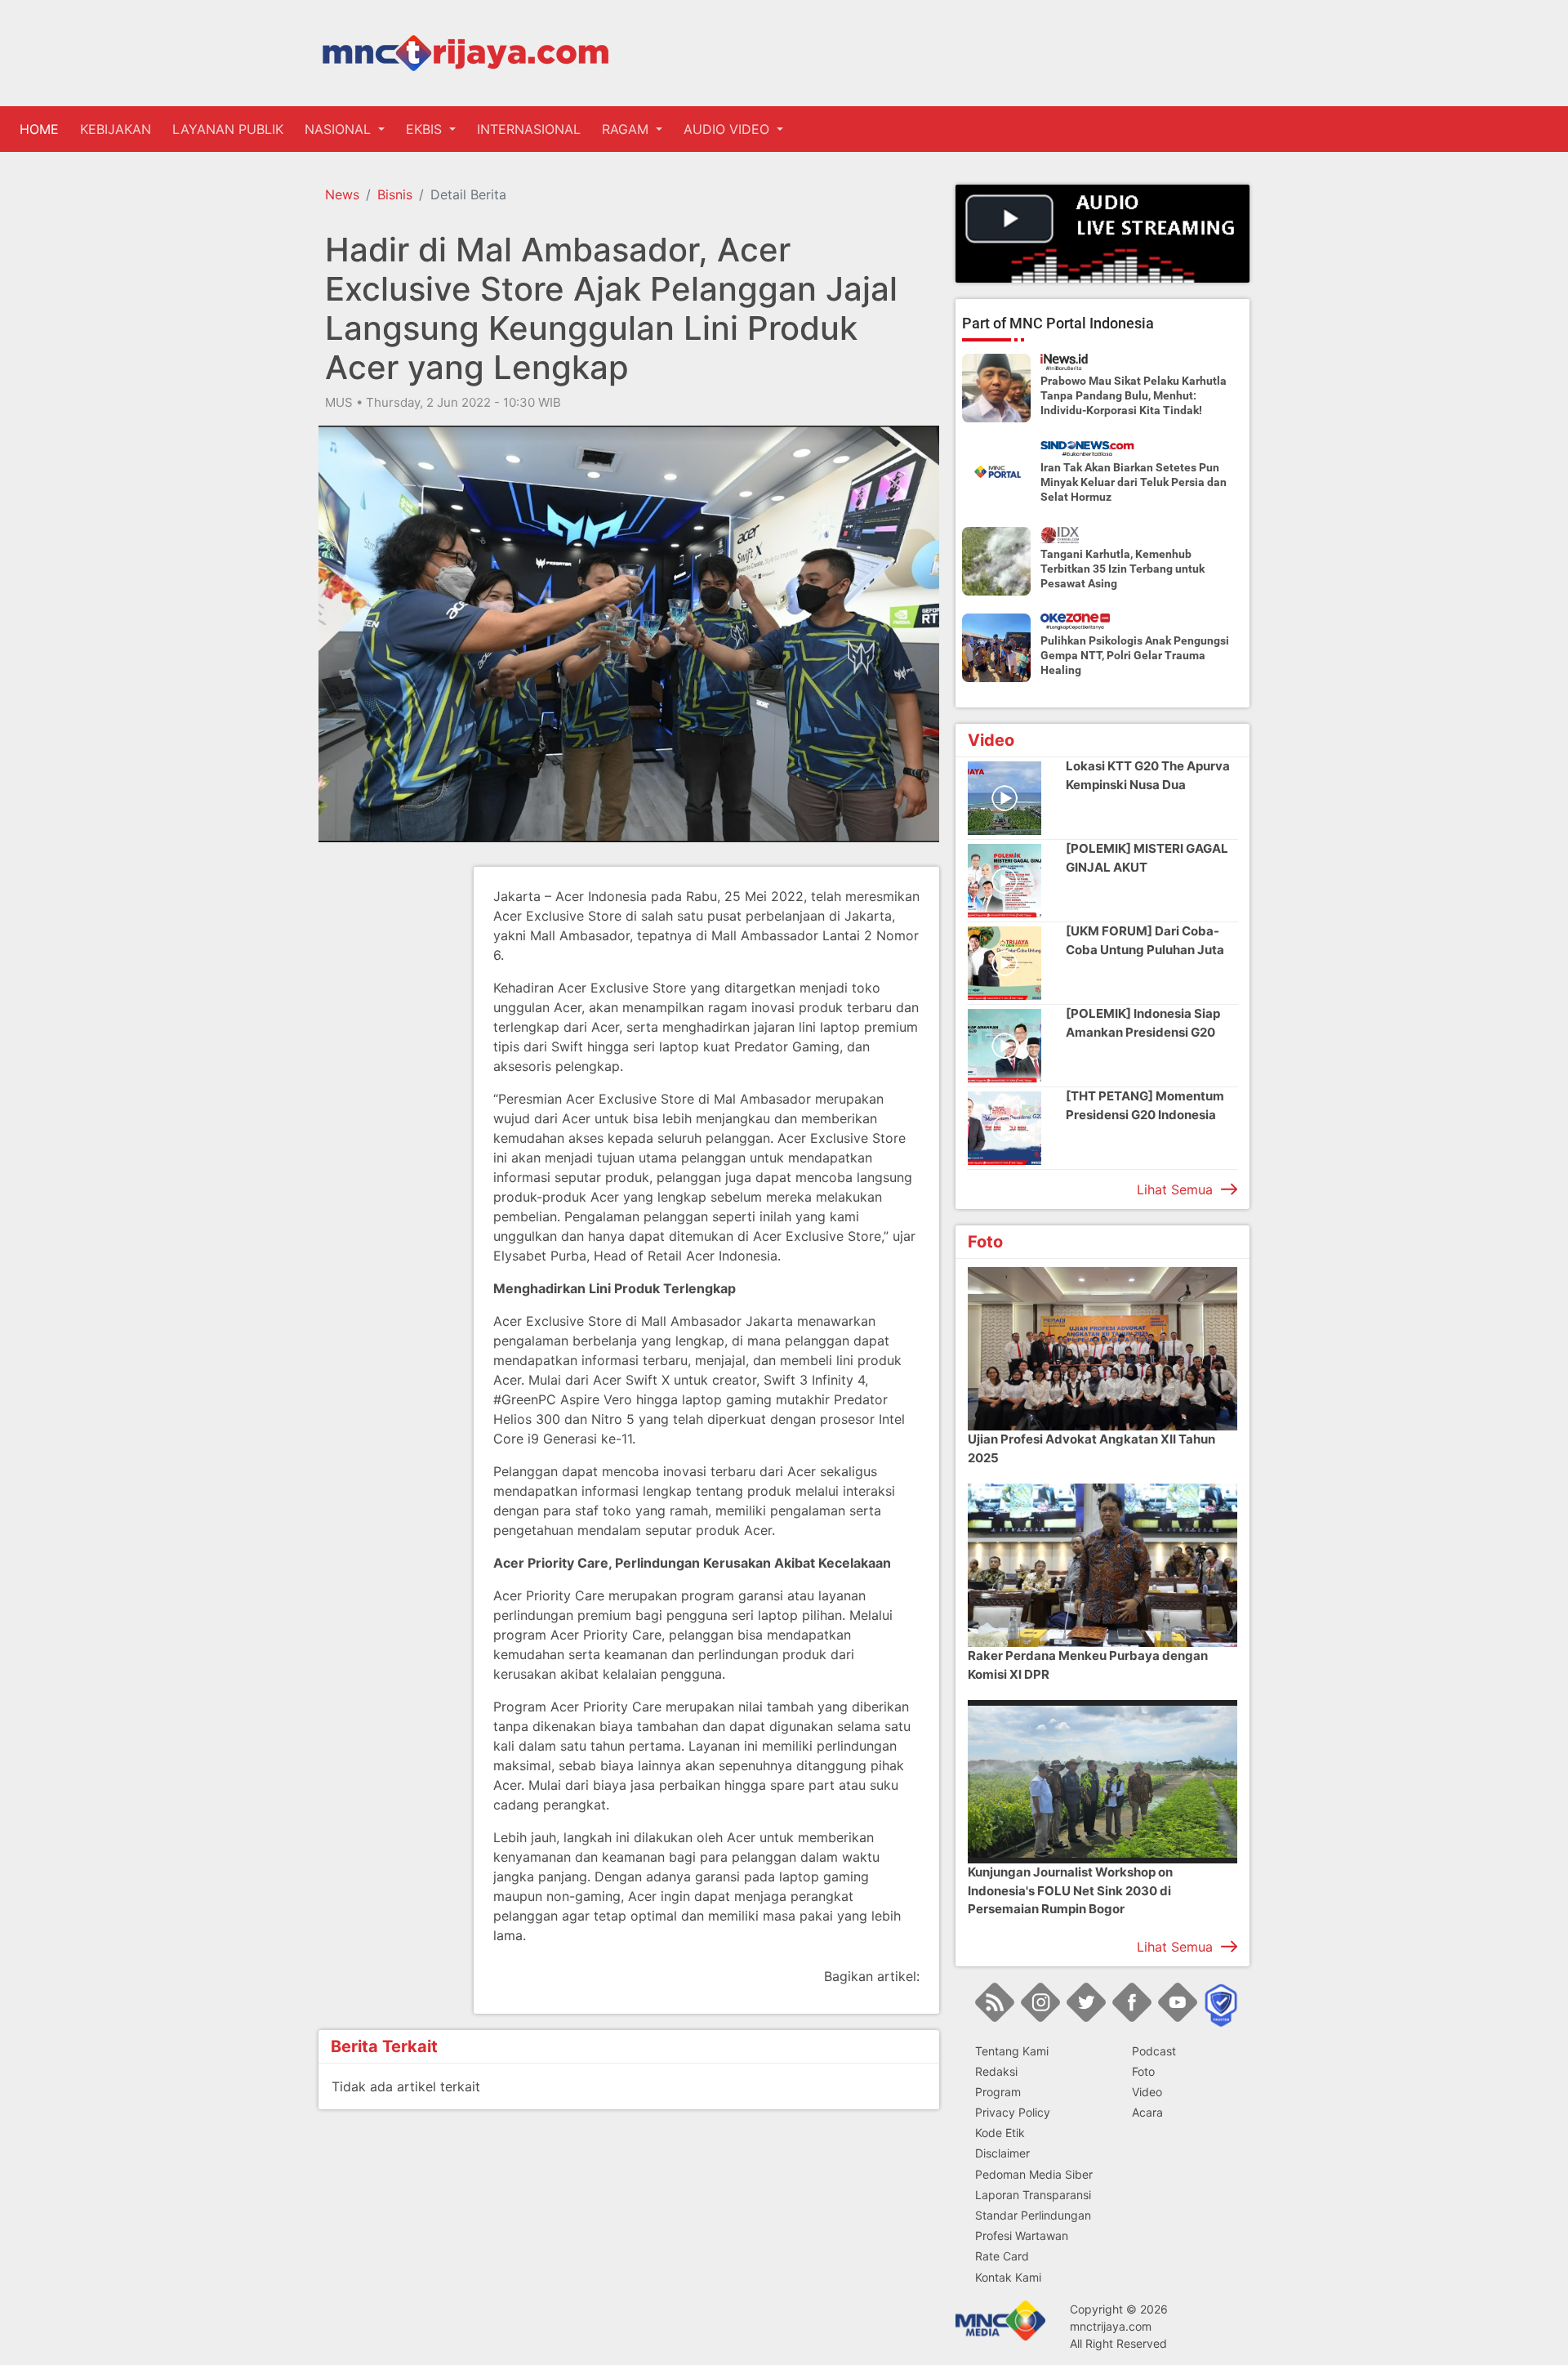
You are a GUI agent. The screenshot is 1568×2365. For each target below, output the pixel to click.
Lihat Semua (1175, 1189)
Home (42, 129)
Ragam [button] (627, 129)
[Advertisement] (384, 1112)
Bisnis (395, 194)
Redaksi (996, 2071)
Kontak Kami (1008, 2277)
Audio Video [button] (728, 129)
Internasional (529, 129)
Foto (1143, 2071)
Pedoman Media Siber (1034, 2174)
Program (998, 2092)
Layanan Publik (228, 129)
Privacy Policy (1013, 2112)
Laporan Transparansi (1033, 2195)
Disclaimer (1002, 2153)
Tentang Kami (1012, 2051)
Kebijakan (116, 129)
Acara (1147, 2112)
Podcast (1154, 2051)
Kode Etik (1000, 2133)
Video (1147, 2092)
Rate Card (1002, 2256)
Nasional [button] (340, 129)
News (342, 194)
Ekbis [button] (426, 129)
